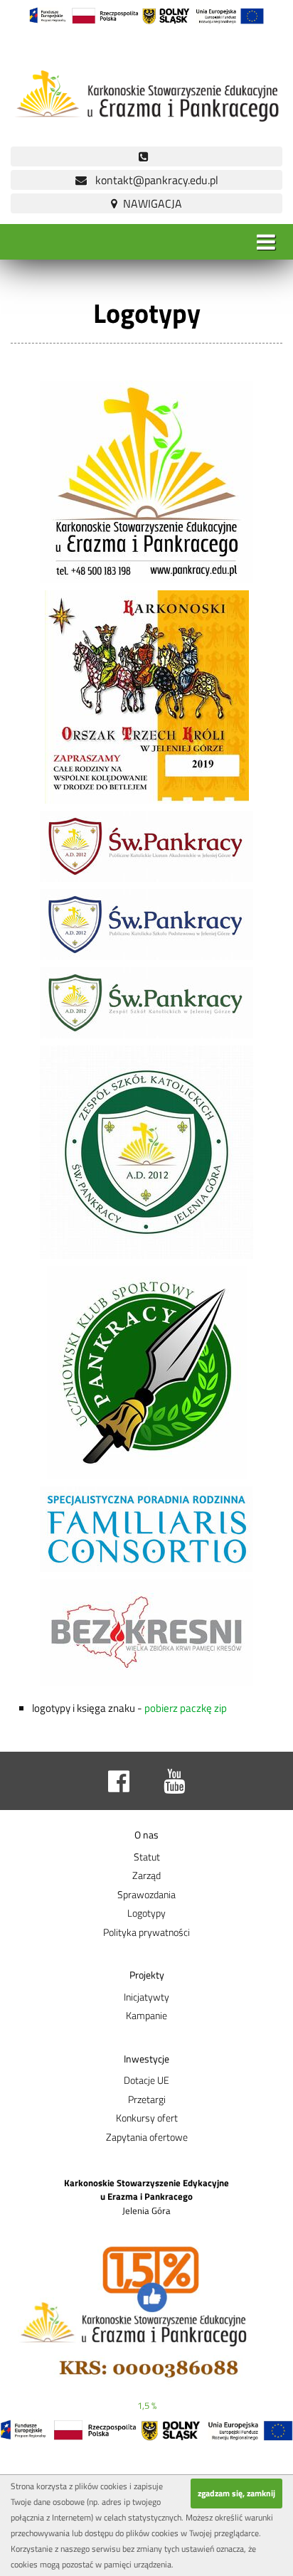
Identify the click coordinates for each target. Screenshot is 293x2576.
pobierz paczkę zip (185, 1708)
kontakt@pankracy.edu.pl (153, 180)
